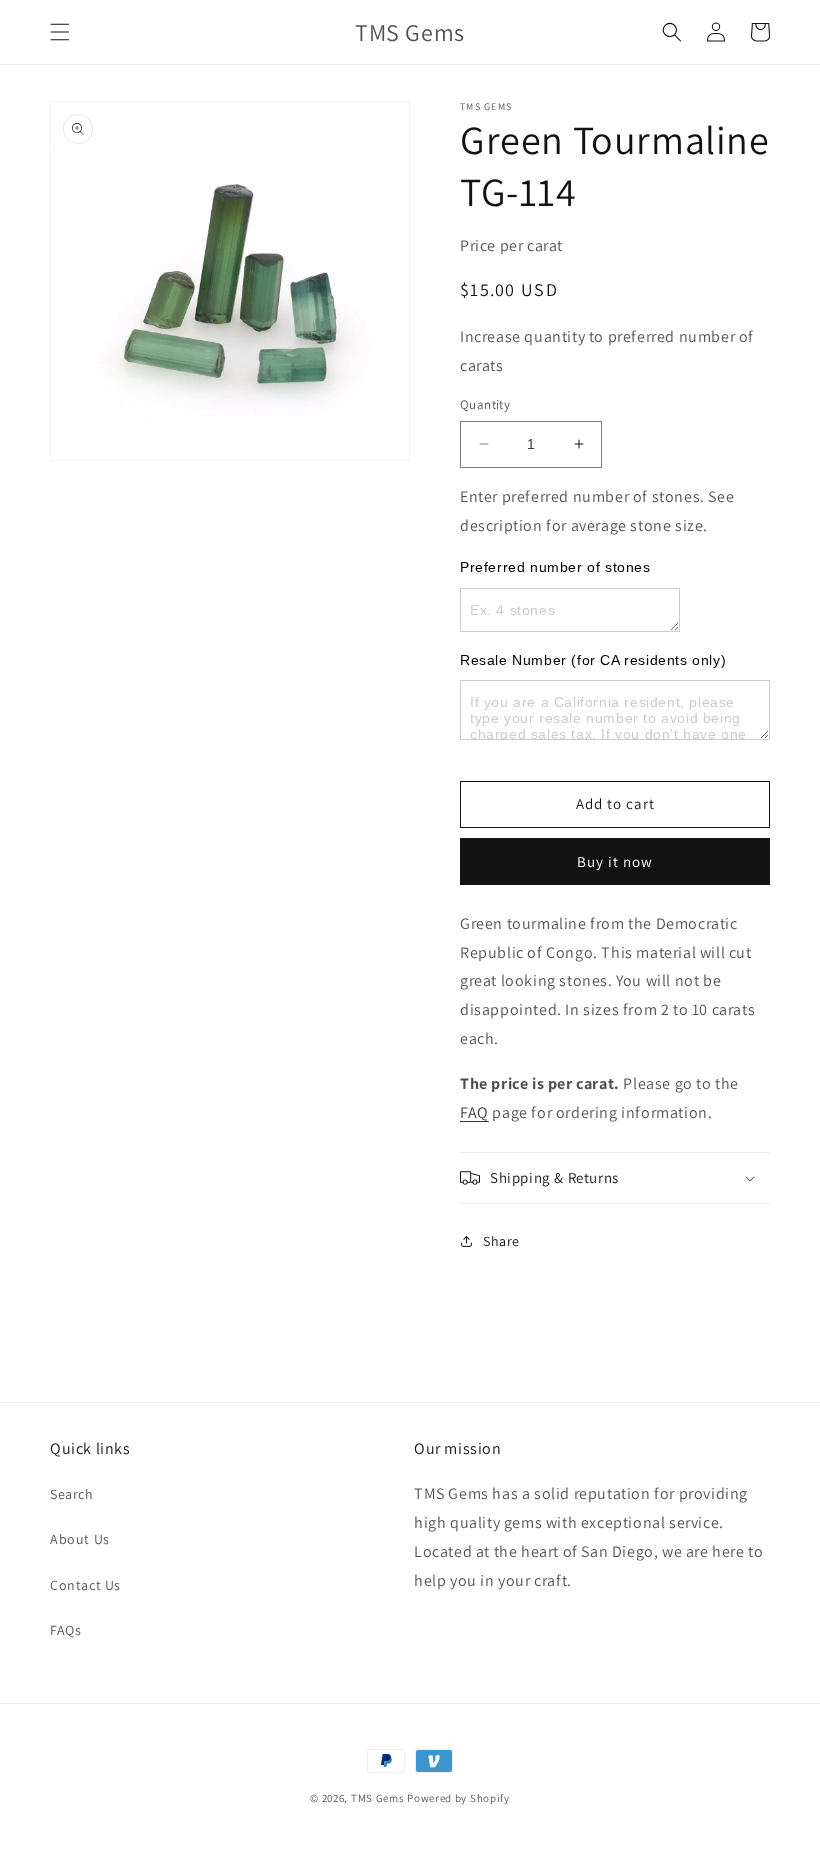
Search (72, 1494)
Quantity (485, 404)
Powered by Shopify (458, 1798)
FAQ (474, 1112)
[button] (60, 32)
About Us (80, 1539)
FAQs (65, 1630)
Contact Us (85, 1585)
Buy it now (615, 861)
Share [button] (501, 1241)
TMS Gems (378, 1798)
